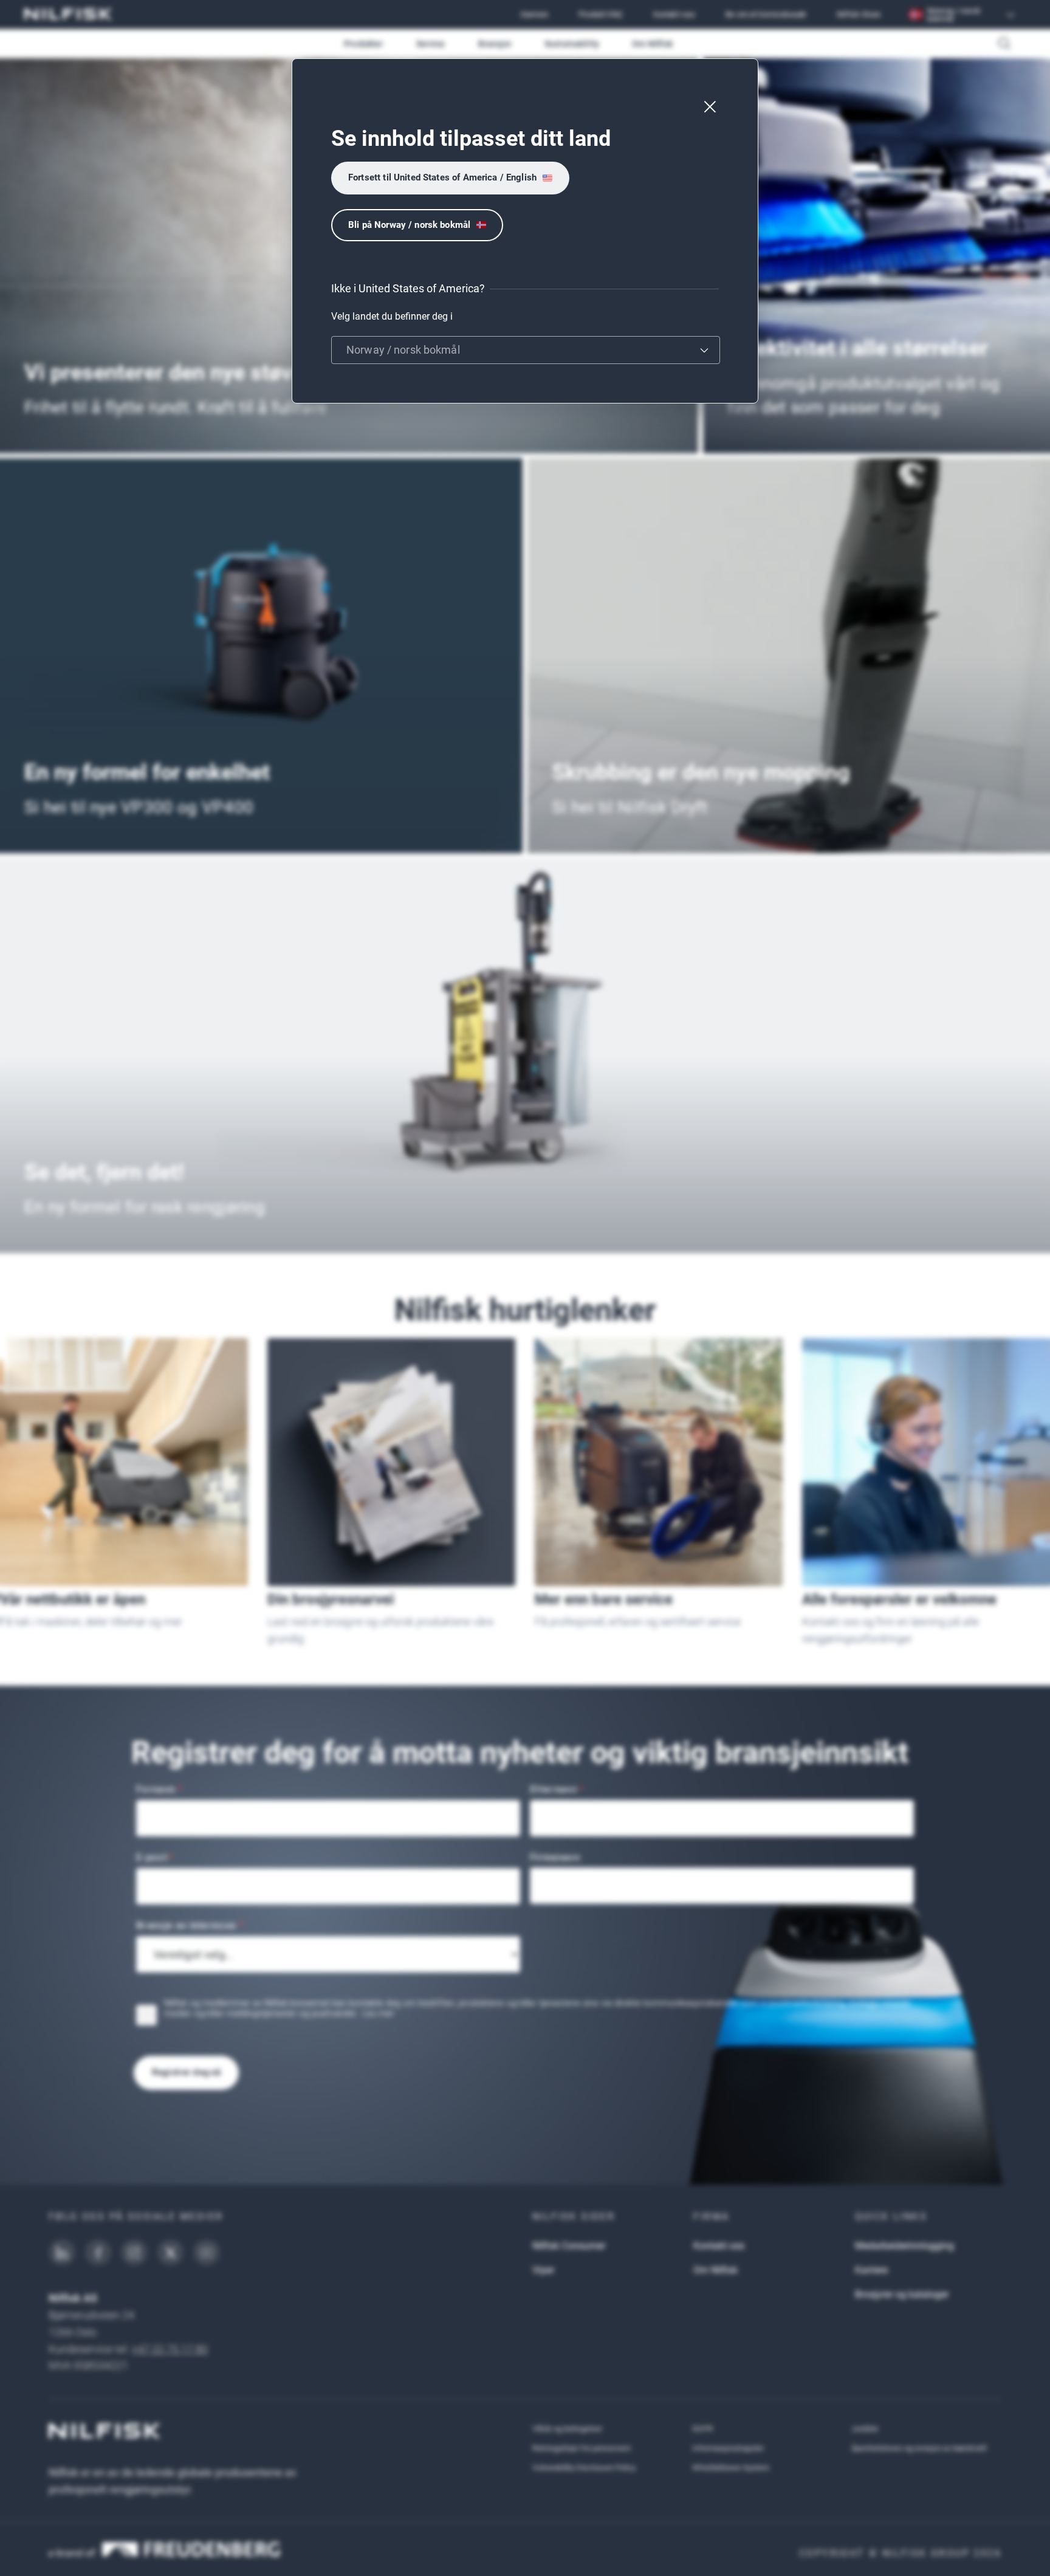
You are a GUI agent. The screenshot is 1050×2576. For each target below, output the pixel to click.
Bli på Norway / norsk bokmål (409, 225)
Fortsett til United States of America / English (442, 177)
